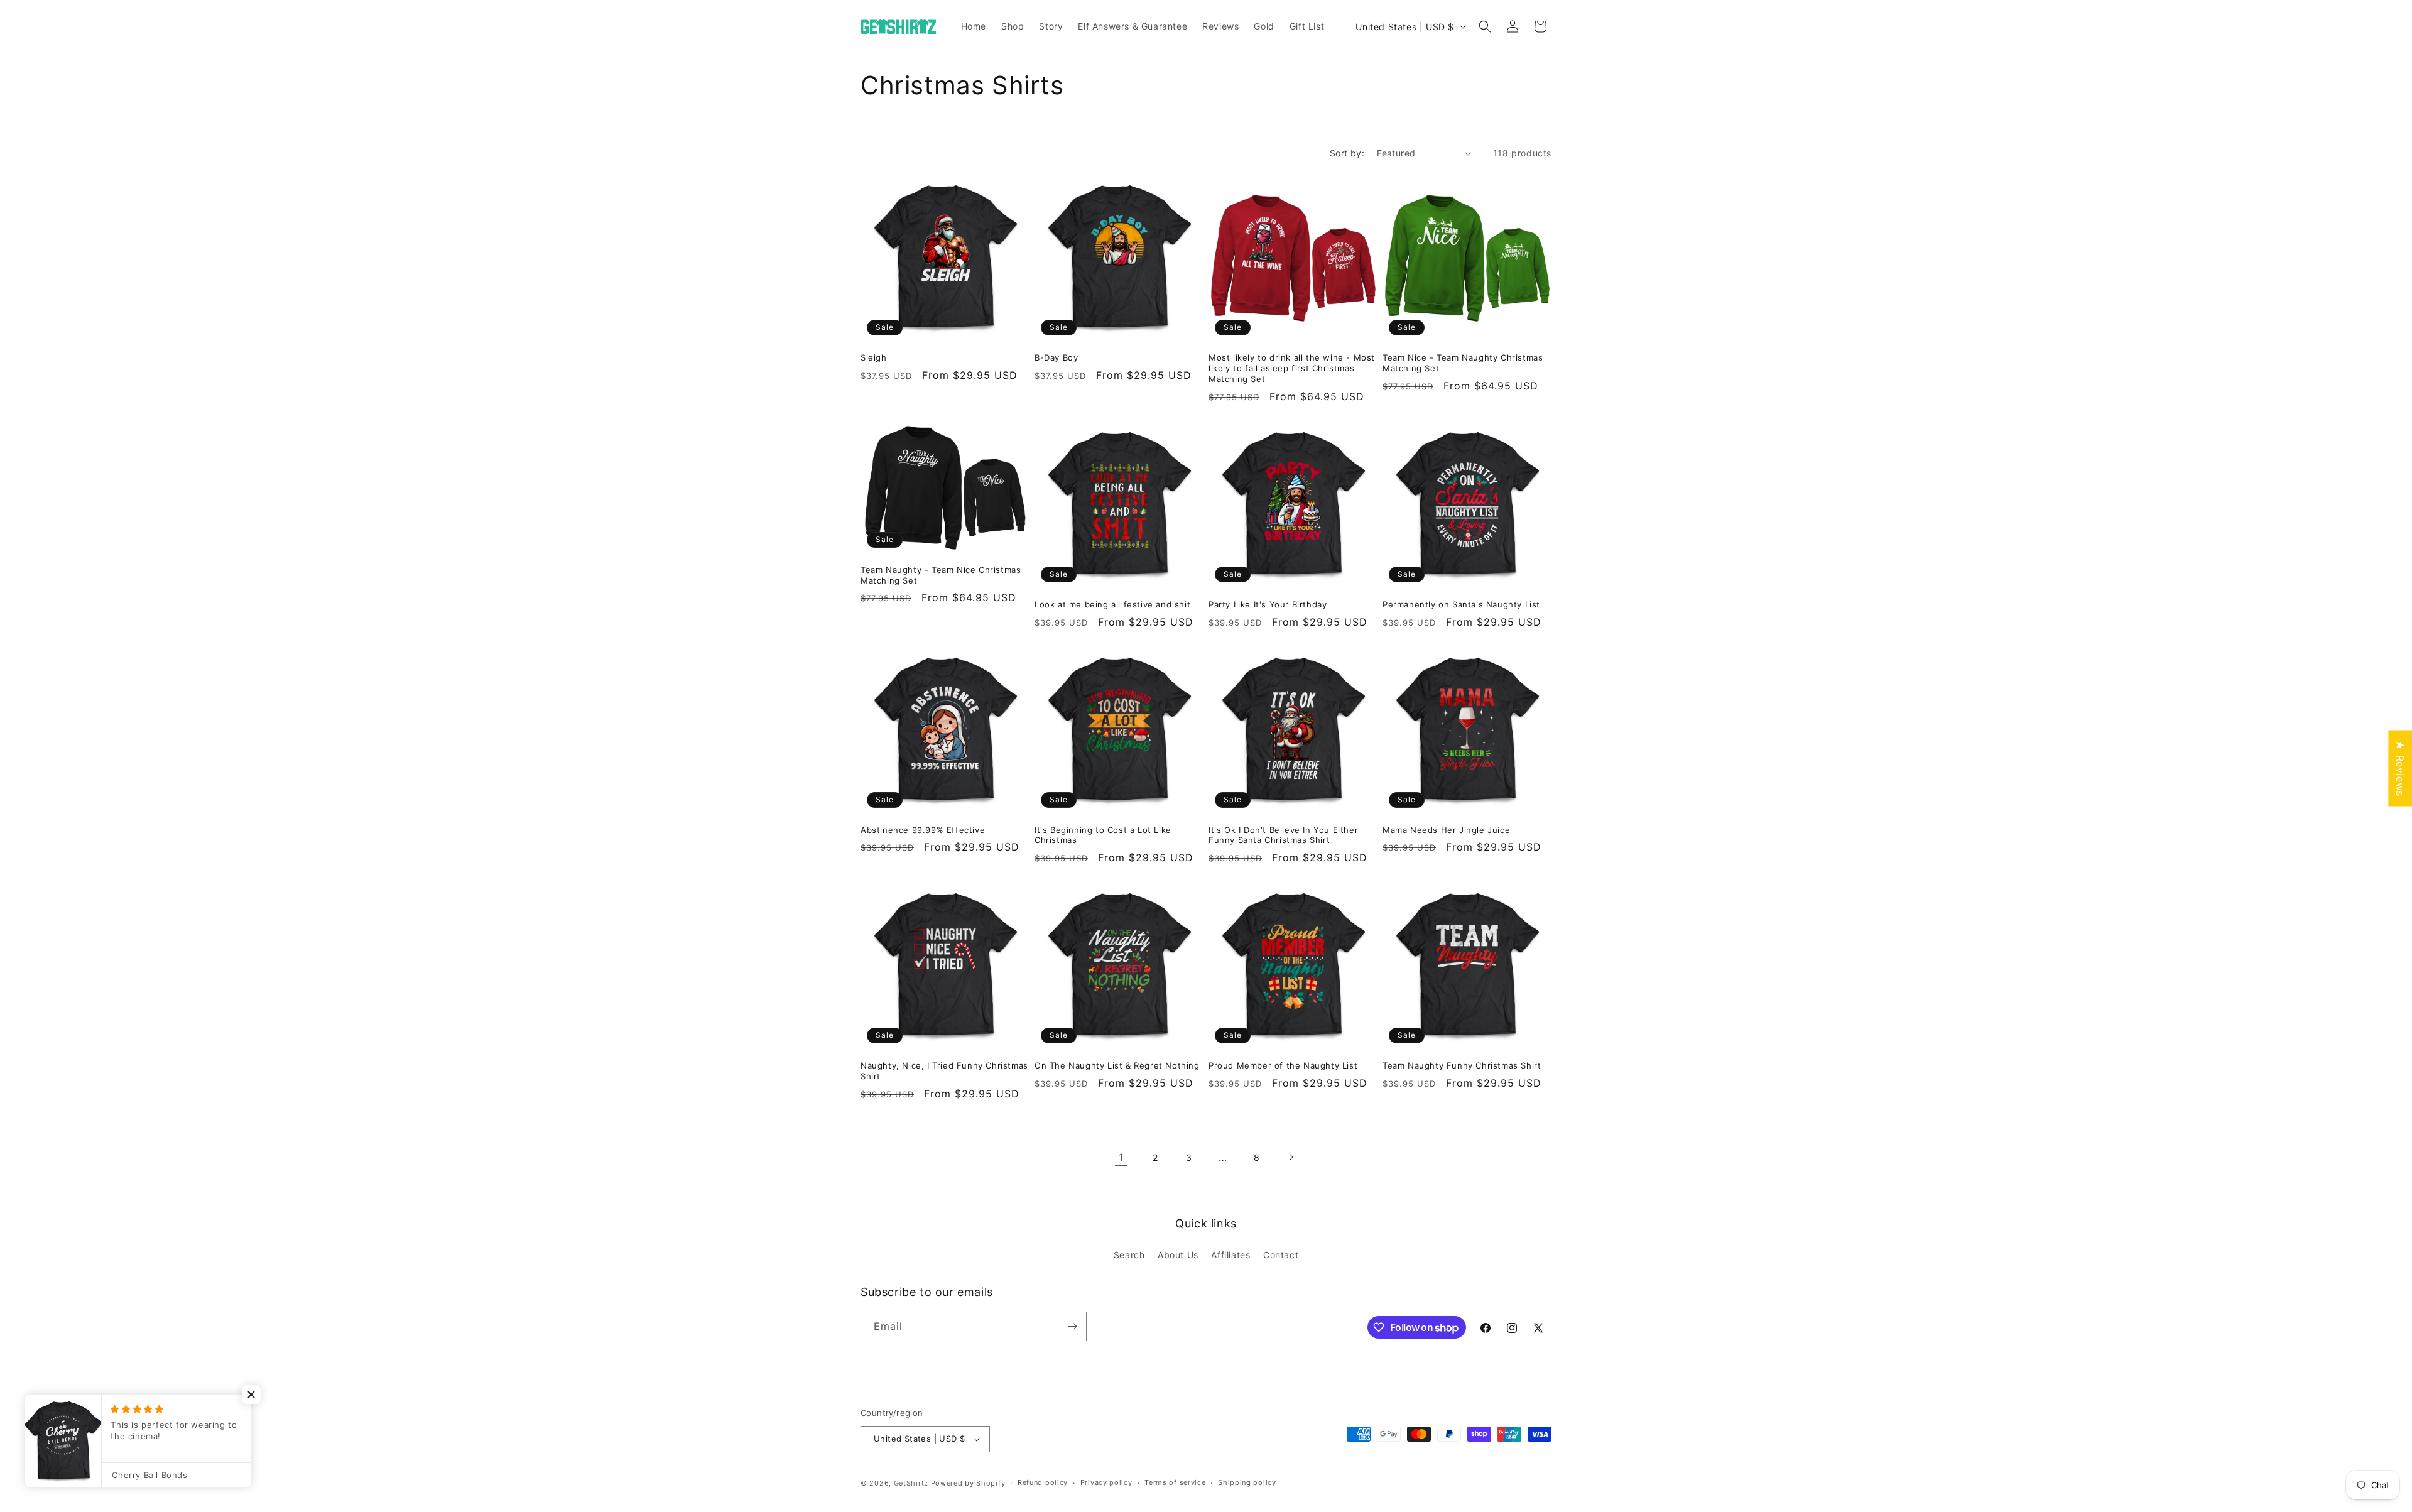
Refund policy (1043, 1482)
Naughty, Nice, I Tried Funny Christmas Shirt (944, 1071)
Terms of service (1175, 1482)
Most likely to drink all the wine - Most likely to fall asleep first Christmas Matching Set (1292, 368)
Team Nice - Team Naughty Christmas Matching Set (1463, 363)
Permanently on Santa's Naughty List (1461, 604)
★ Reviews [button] (2400, 768)
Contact (1281, 1255)
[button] (1485, 26)
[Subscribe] (1072, 1326)
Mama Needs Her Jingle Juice (1446, 830)
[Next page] (1291, 1157)
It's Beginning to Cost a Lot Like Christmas (1103, 835)
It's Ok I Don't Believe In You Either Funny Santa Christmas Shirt (1283, 835)
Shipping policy (1247, 1482)
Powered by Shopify (968, 1483)
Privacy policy (1106, 1482)
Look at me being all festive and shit (1112, 604)
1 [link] (1121, 1157)
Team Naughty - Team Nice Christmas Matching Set (941, 575)
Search (1129, 1255)
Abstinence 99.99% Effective (923, 830)
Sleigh (874, 357)
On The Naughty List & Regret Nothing (1117, 1065)
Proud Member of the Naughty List (1283, 1065)
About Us (1178, 1255)
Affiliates (1230, 1255)
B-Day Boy (1056, 357)
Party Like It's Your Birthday (1268, 604)
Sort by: (1347, 153)
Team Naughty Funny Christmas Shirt (1462, 1065)
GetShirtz (911, 1483)
